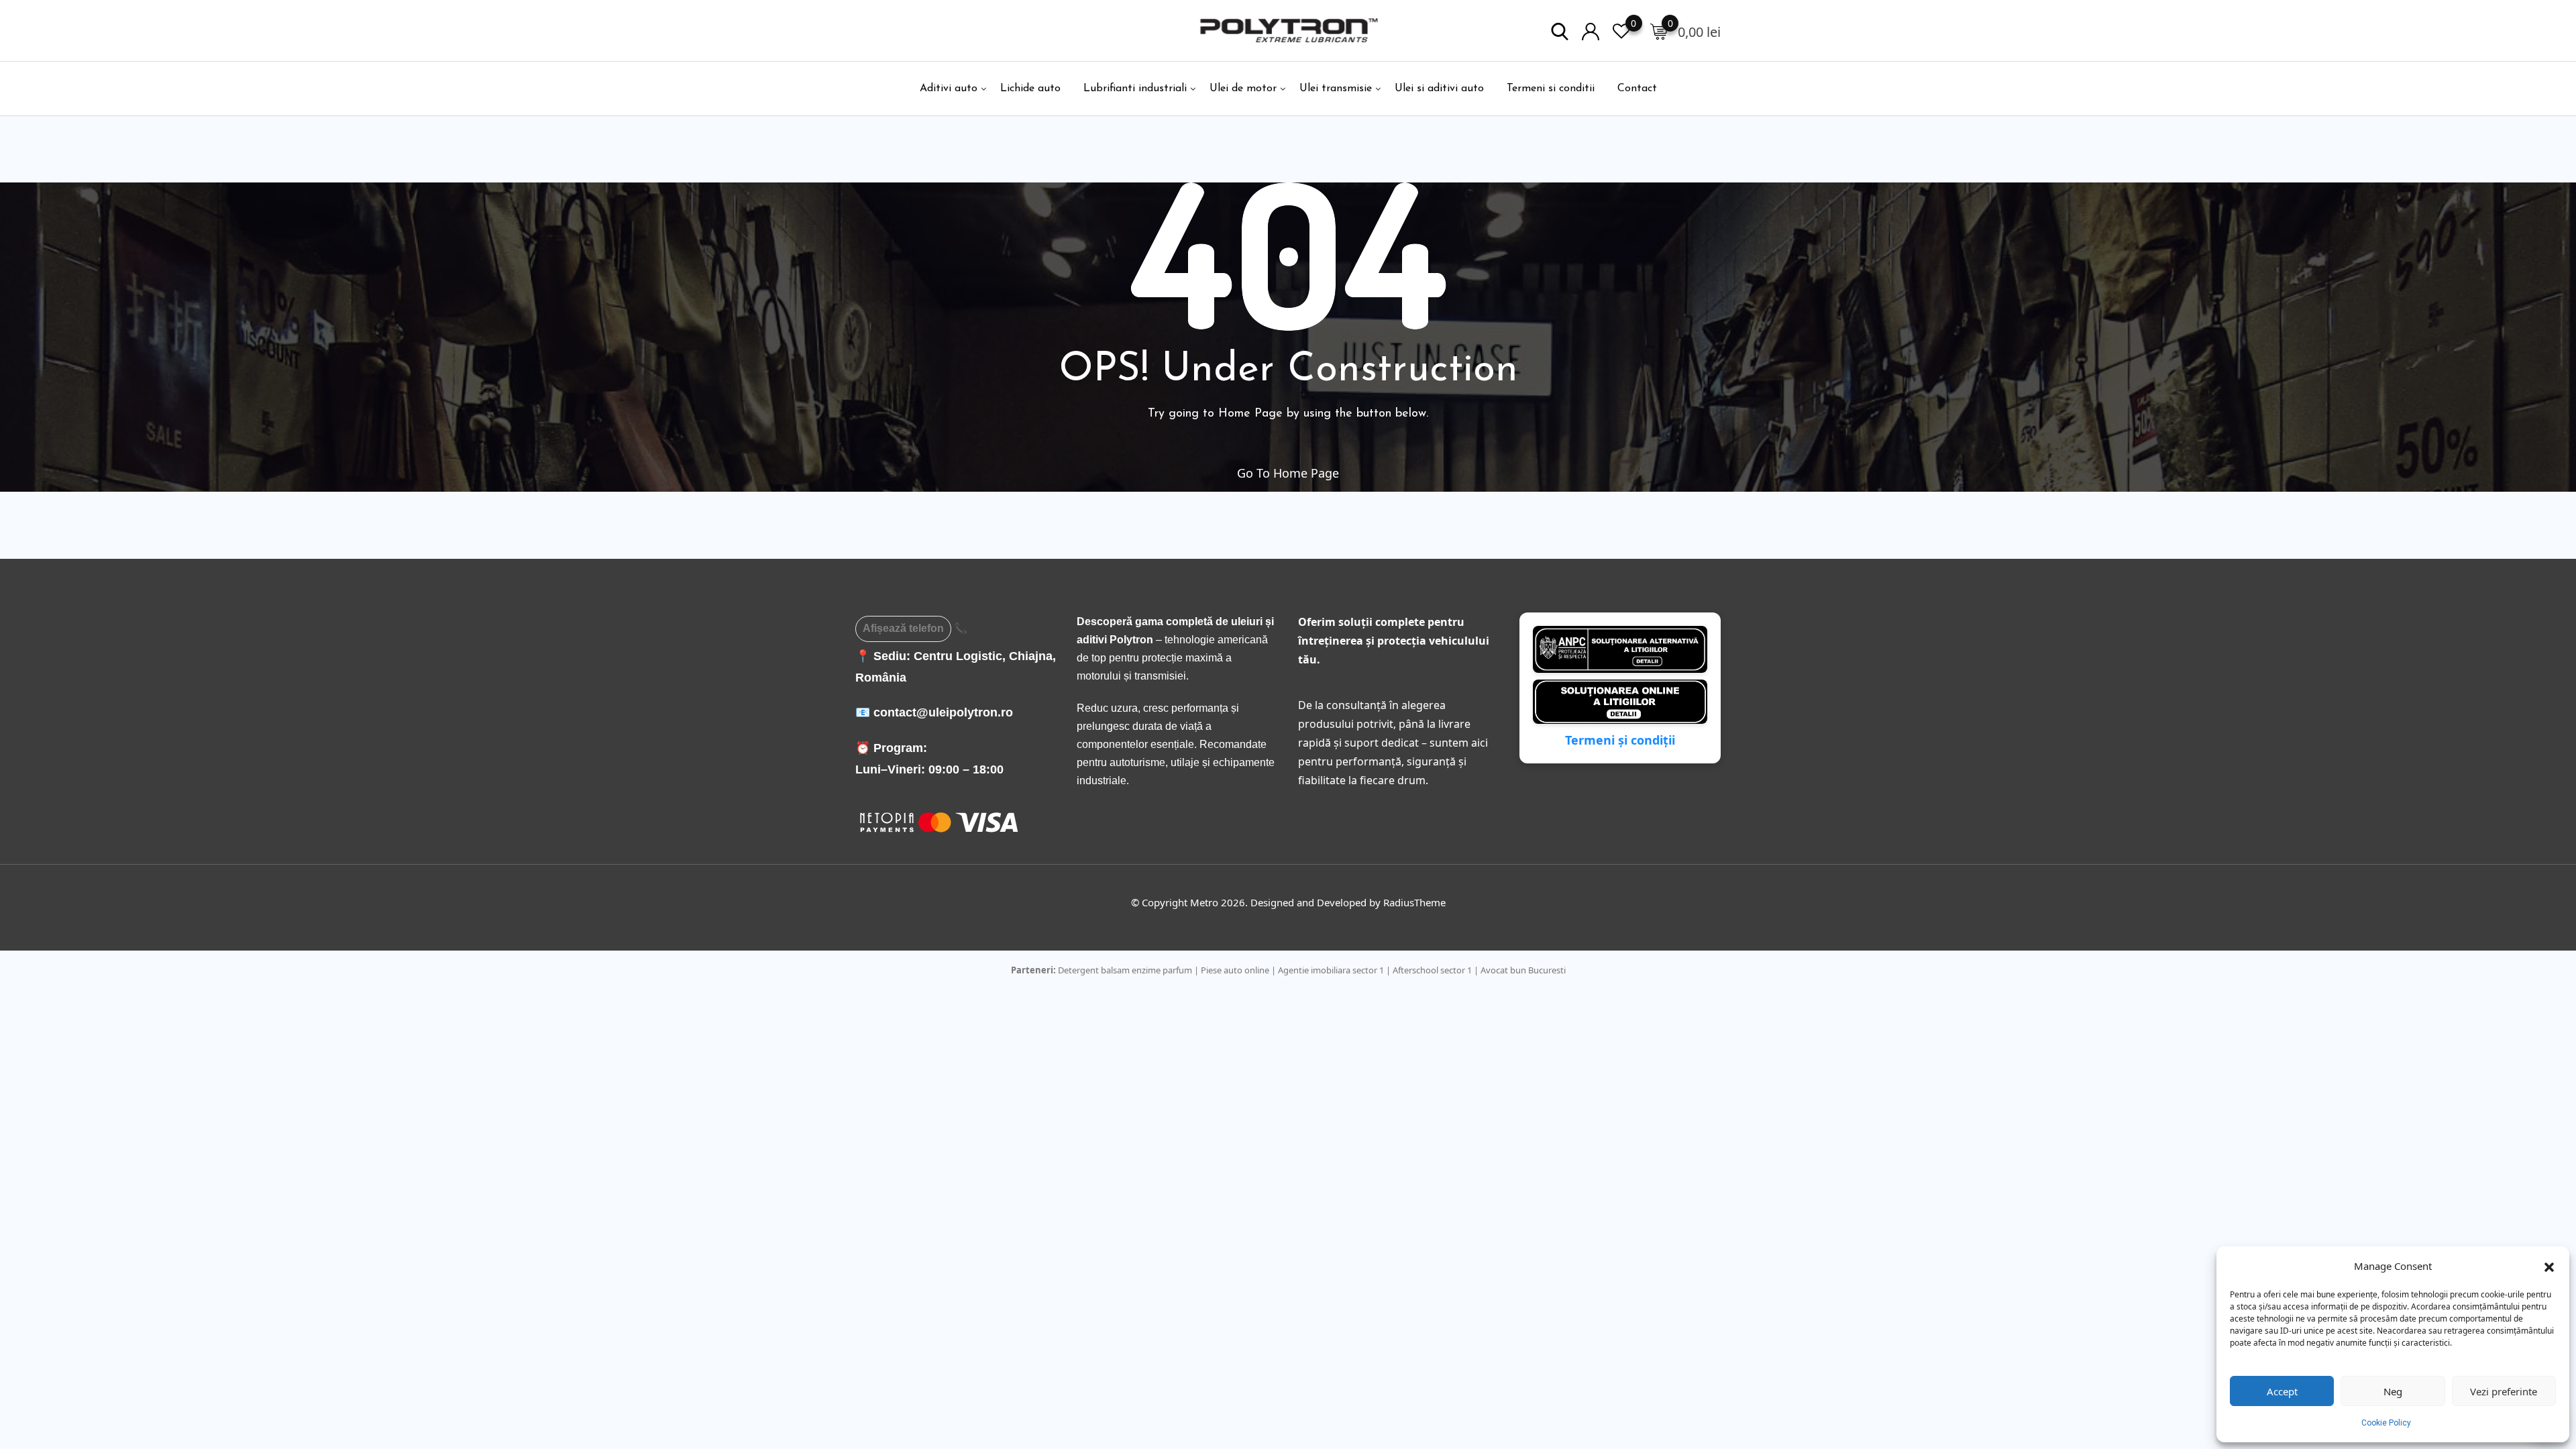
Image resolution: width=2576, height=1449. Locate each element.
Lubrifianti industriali (1135, 89)
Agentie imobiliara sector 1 (1331, 970)
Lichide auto (1030, 89)
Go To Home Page (1288, 473)
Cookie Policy (2386, 1423)
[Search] (1560, 31)
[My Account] (1591, 31)
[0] (1659, 31)
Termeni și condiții (1620, 740)
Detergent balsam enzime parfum (1125, 970)
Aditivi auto (949, 89)
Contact (1637, 89)
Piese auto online (1235, 970)
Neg (2393, 1391)
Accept (2282, 1391)
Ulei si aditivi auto (1439, 89)
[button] (2549, 1266)
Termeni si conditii (1551, 89)
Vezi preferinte (2504, 1391)
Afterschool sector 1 (1432, 970)
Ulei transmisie (1336, 89)
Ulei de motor (1243, 89)
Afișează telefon (903, 628)
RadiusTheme (1414, 902)
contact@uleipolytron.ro (943, 712)
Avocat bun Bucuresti (1523, 970)
